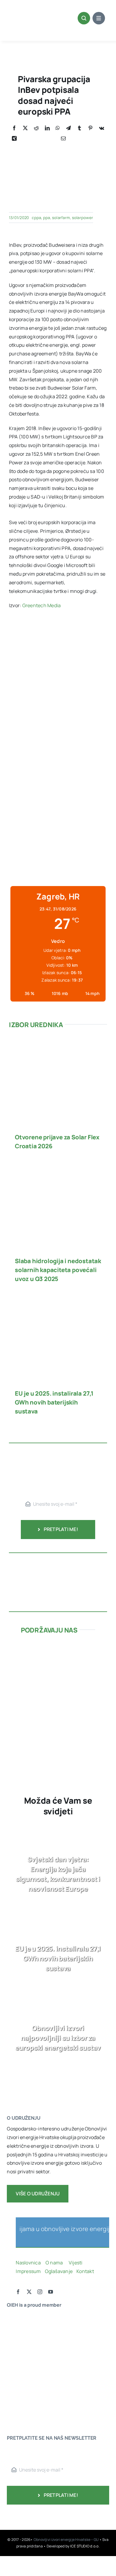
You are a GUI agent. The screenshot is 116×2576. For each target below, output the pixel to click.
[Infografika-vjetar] (58, 1561)
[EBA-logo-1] (25, 2353)
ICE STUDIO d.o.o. (85, 2546)
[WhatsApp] (58, 128)
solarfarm (61, 218)
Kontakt (86, 2271)
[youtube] (51, 2292)
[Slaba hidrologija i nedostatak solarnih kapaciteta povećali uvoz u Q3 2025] (58, 1170)
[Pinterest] (90, 128)
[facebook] (18, 2292)
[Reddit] (36, 128)
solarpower (83, 218)
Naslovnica (28, 2263)
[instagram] (40, 2292)
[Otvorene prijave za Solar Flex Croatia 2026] (58, 1046)
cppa (36, 218)
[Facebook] (14, 128)
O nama (55, 2263)
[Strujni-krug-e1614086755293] (58, 1649)
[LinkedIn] (47, 128)
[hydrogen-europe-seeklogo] (25, 2377)
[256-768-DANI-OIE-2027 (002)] (58, 638)
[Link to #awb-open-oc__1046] (84, 18)
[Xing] (14, 139)
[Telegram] (68, 128)
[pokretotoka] (58, 1673)
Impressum (28, 2271)
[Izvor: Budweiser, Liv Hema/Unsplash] (58, 146)
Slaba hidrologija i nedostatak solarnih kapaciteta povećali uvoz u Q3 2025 (58, 1270)
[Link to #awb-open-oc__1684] (99, 18)
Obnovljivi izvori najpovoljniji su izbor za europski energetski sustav (58, 2038)
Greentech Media (42, 605)
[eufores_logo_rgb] (19, 2394)
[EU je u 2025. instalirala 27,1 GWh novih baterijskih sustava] (58, 1302)
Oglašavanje (58, 2271)
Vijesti (76, 2263)
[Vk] (102, 128)
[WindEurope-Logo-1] (25, 2318)
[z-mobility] (58, 1742)
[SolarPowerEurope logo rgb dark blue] (25, 2342)
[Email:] (63, 139)
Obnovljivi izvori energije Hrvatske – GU (66, 2540)
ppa (47, 218)
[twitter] (29, 2292)
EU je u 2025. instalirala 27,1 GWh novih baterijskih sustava (54, 1402)
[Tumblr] (79, 128)
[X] (25, 128)
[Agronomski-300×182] (58, 1697)
